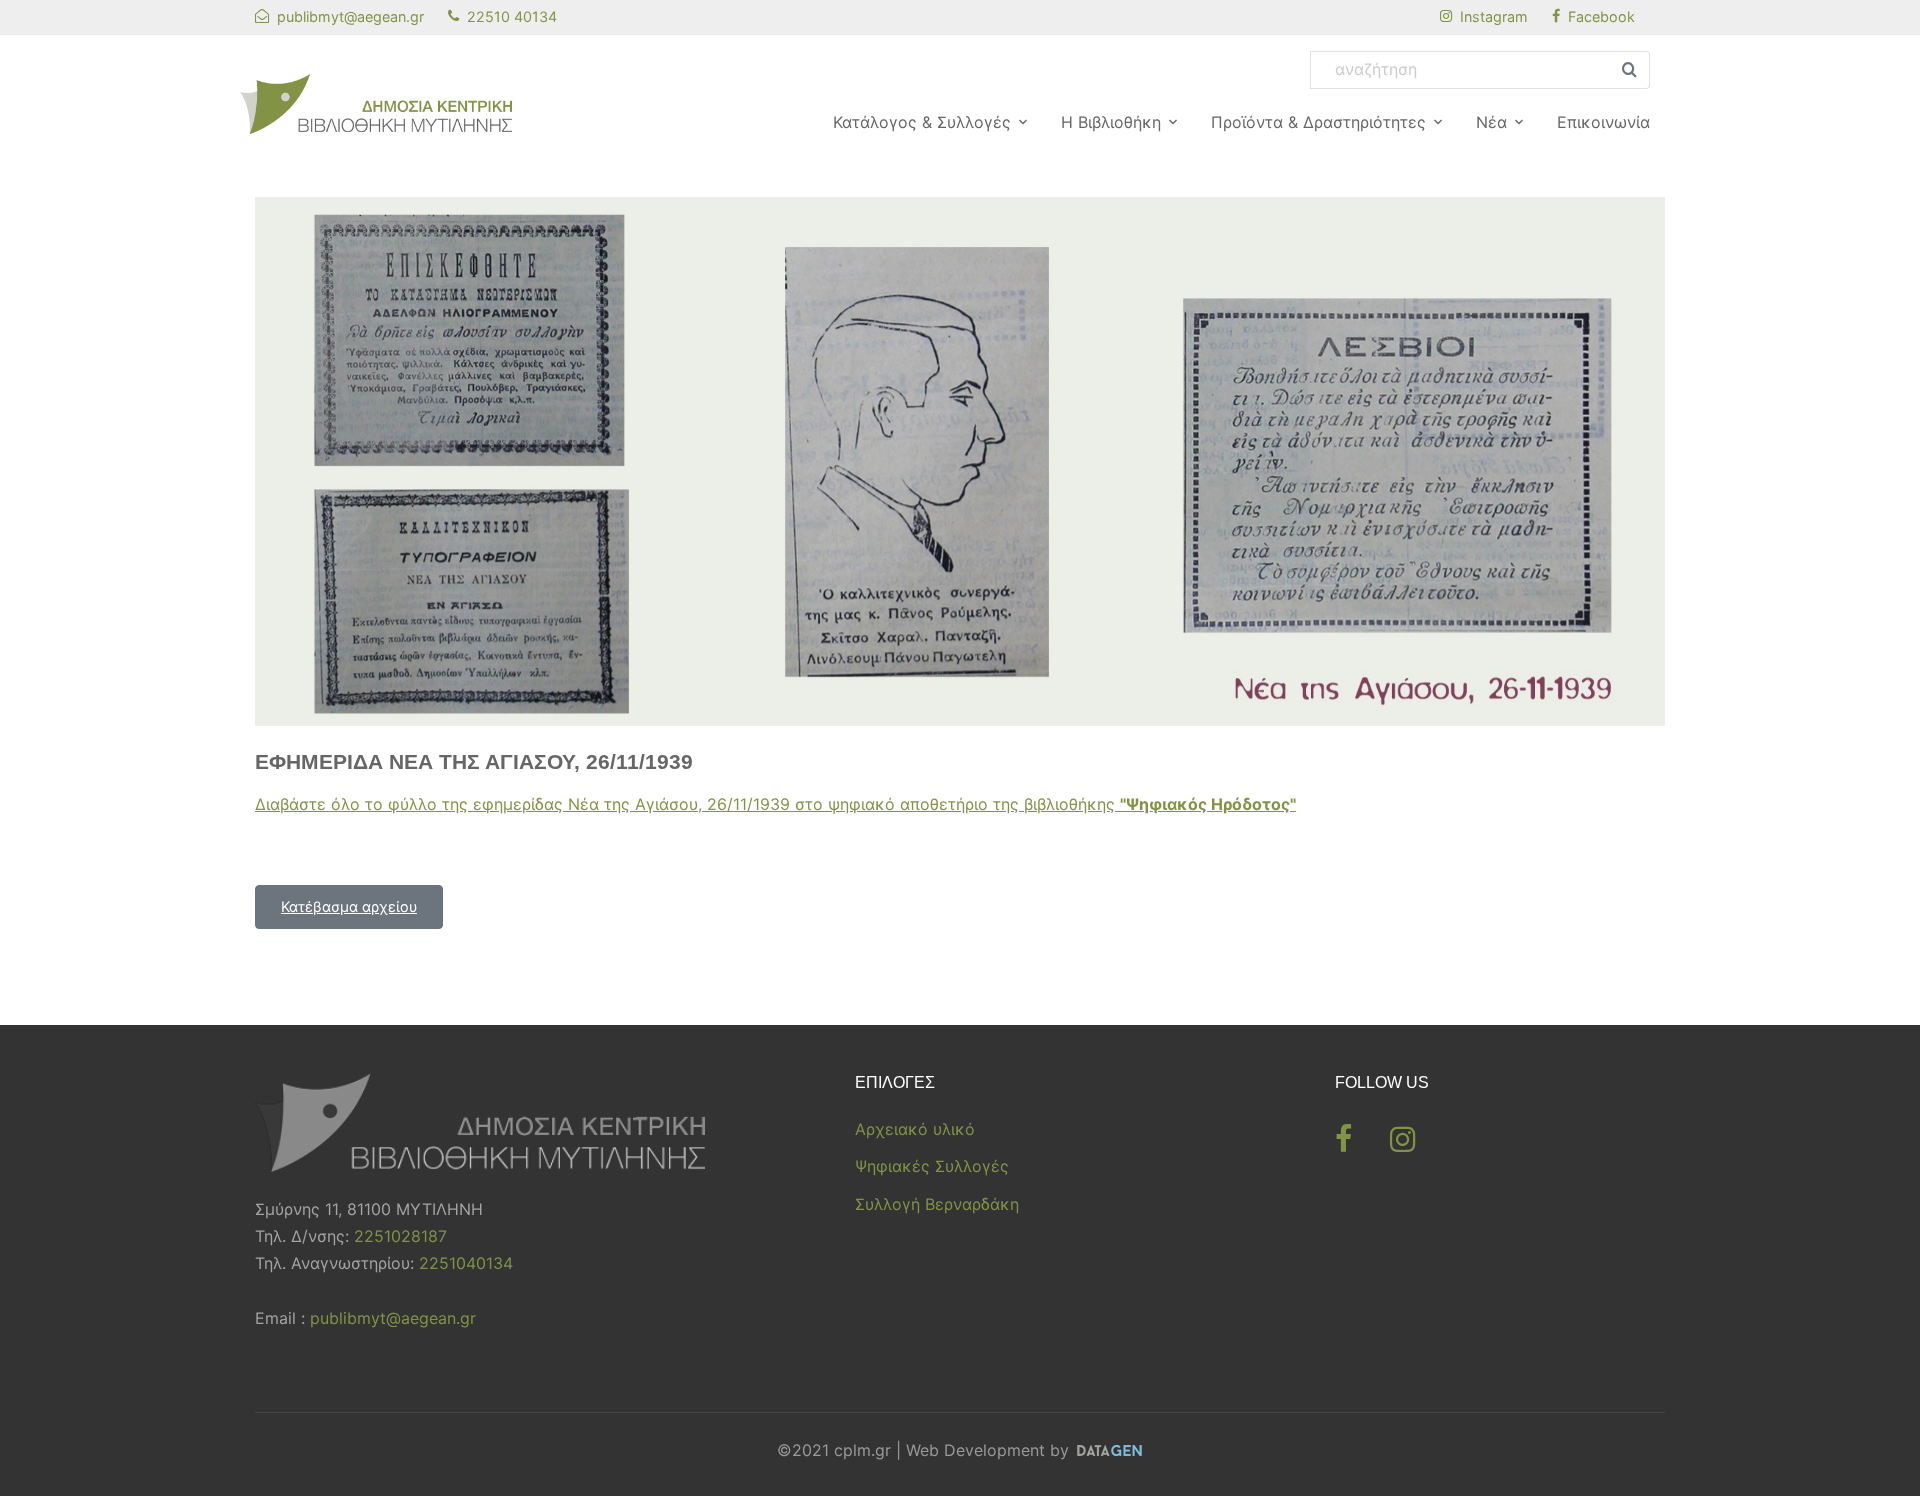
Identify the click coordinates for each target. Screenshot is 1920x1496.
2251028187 (400, 1236)
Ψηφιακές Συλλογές (932, 1166)
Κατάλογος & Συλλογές (922, 122)
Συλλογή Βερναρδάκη (937, 1204)
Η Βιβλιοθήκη (1111, 122)
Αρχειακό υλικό (915, 1129)
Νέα (1491, 122)
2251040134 (466, 1263)
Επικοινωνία (1603, 122)
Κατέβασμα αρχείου (349, 906)
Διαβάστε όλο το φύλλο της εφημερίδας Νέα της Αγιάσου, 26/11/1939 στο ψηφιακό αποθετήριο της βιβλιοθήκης (775, 804)
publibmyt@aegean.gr (393, 1318)
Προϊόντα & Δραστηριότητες (1318, 122)
